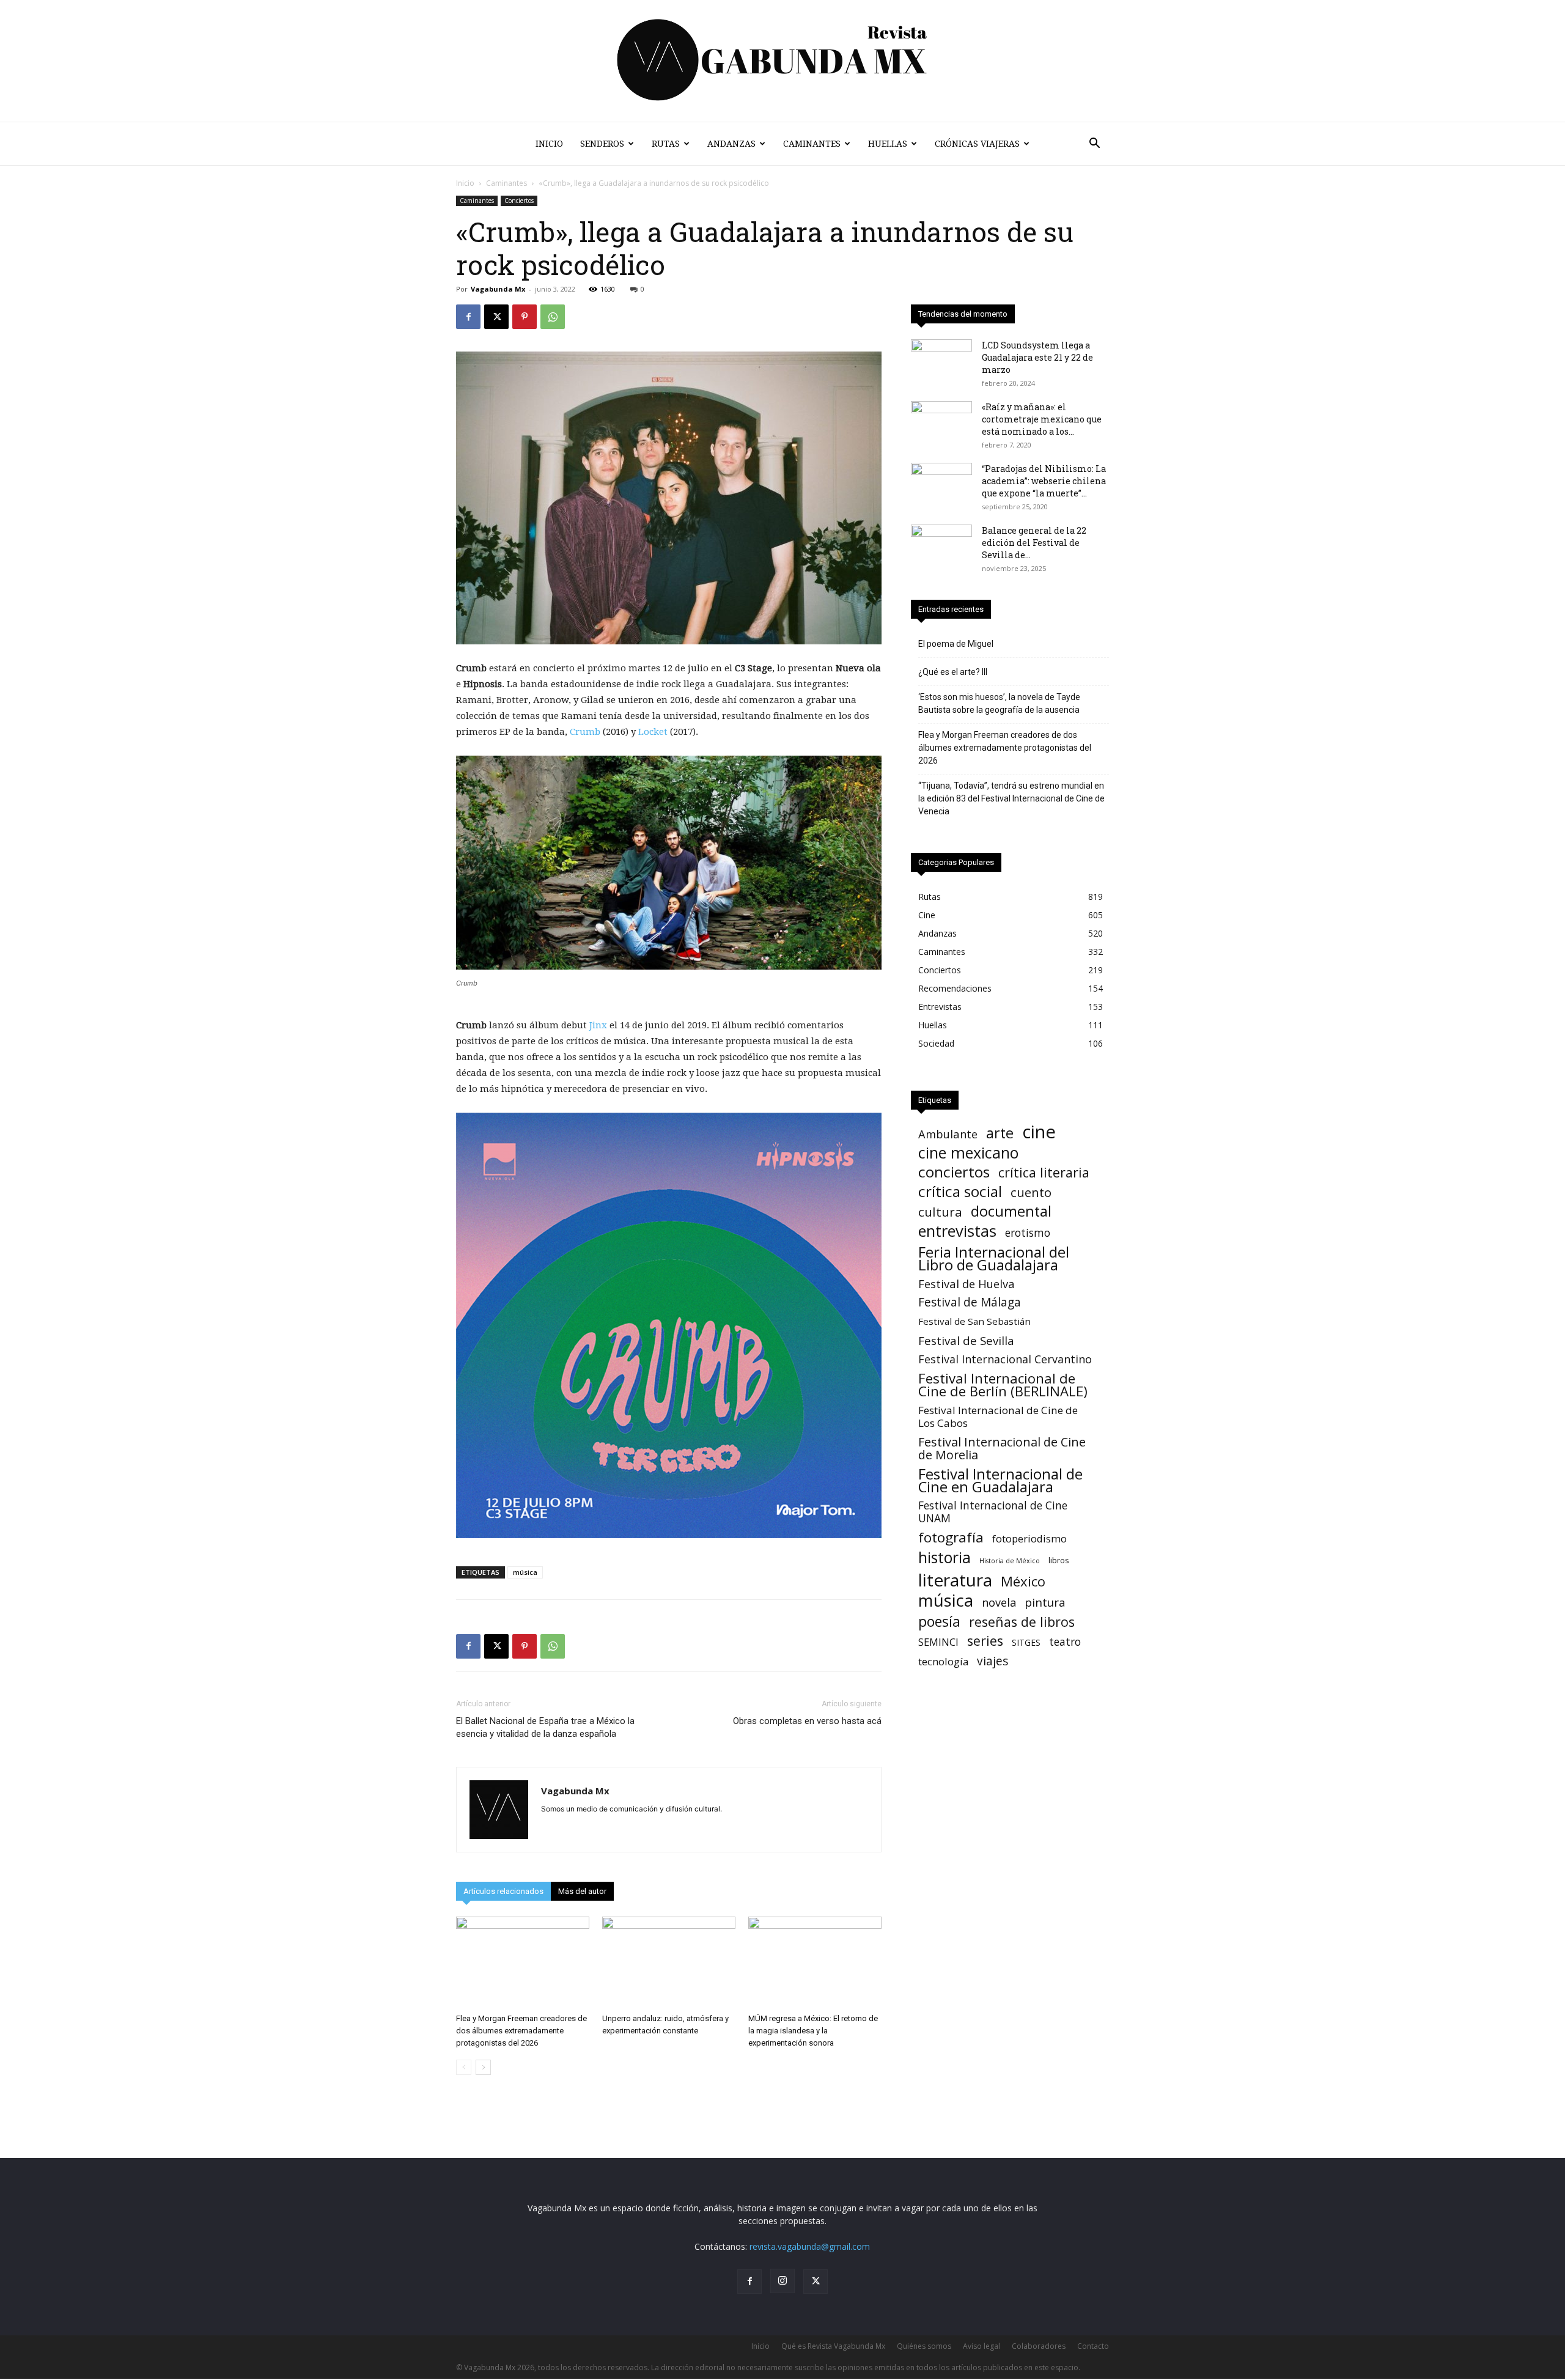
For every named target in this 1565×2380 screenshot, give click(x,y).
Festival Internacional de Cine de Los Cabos (998, 1417)
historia (945, 1557)
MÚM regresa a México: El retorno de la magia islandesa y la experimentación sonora (813, 2031)
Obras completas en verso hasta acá (807, 1721)
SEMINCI (938, 1642)
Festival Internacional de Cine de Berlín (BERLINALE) (1003, 1385)
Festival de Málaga (970, 1302)
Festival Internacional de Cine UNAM (993, 1512)
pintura (1045, 1603)
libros (1059, 1560)
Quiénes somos (924, 2346)
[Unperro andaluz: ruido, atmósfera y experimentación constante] (669, 1962)
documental (1011, 1211)
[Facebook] (468, 317)
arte (1000, 1133)
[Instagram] (782, 2281)
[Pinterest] (525, 317)
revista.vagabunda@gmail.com (810, 2246)
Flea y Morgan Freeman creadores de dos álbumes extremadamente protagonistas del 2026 (521, 2031)
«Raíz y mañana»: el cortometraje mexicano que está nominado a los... (1042, 419)
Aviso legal (981, 2346)
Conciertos (519, 201)
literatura (955, 1580)
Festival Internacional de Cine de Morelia (1002, 1448)
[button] (1094, 145)
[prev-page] (464, 2067)
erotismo (1028, 1233)
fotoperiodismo (1029, 1538)
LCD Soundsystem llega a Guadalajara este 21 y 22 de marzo (1037, 357)
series (985, 1641)
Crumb (585, 732)
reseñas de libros (1022, 1622)
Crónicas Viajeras (977, 144)
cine (1039, 1132)
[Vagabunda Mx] (782, 61)
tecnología (943, 1661)
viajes (992, 1661)
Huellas (888, 144)
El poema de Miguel (956, 644)
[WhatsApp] (553, 317)
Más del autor (582, 1891)
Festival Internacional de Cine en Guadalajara (1000, 1480)
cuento (1031, 1192)
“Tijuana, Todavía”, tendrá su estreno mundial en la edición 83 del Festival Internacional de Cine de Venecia (1011, 798)
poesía (939, 1622)
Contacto (1093, 2346)
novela (999, 1603)
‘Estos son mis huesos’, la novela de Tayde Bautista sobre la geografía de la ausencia (999, 703)
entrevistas (957, 1231)
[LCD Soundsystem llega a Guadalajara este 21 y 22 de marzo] (941, 361)
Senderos (602, 144)
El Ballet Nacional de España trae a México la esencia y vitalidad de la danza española (545, 1727)
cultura (940, 1212)
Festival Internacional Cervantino (1005, 1359)
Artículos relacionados (503, 1891)
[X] (496, 317)
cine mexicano (968, 1153)
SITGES (1026, 1642)
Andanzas (731, 144)
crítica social (960, 1191)
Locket (653, 732)
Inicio (549, 144)
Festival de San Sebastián (974, 1321)
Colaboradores (1039, 2346)
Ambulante (948, 1134)
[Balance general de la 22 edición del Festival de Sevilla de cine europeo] (941, 546)
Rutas (666, 144)
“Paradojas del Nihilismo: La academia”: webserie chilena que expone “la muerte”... (1044, 481)
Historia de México (1010, 1561)
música (525, 1572)
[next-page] (483, 2067)
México (1023, 1581)
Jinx (598, 1025)
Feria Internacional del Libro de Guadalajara (994, 1258)
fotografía (951, 1537)
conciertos (954, 1172)
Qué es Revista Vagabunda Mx (833, 2346)
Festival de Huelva (967, 1284)
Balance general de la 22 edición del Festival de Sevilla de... (1034, 543)
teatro (1065, 1642)
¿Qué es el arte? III (953, 672)
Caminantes (812, 144)
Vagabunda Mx (498, 289)
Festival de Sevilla (966, 1340)
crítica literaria (1044, 1172)
